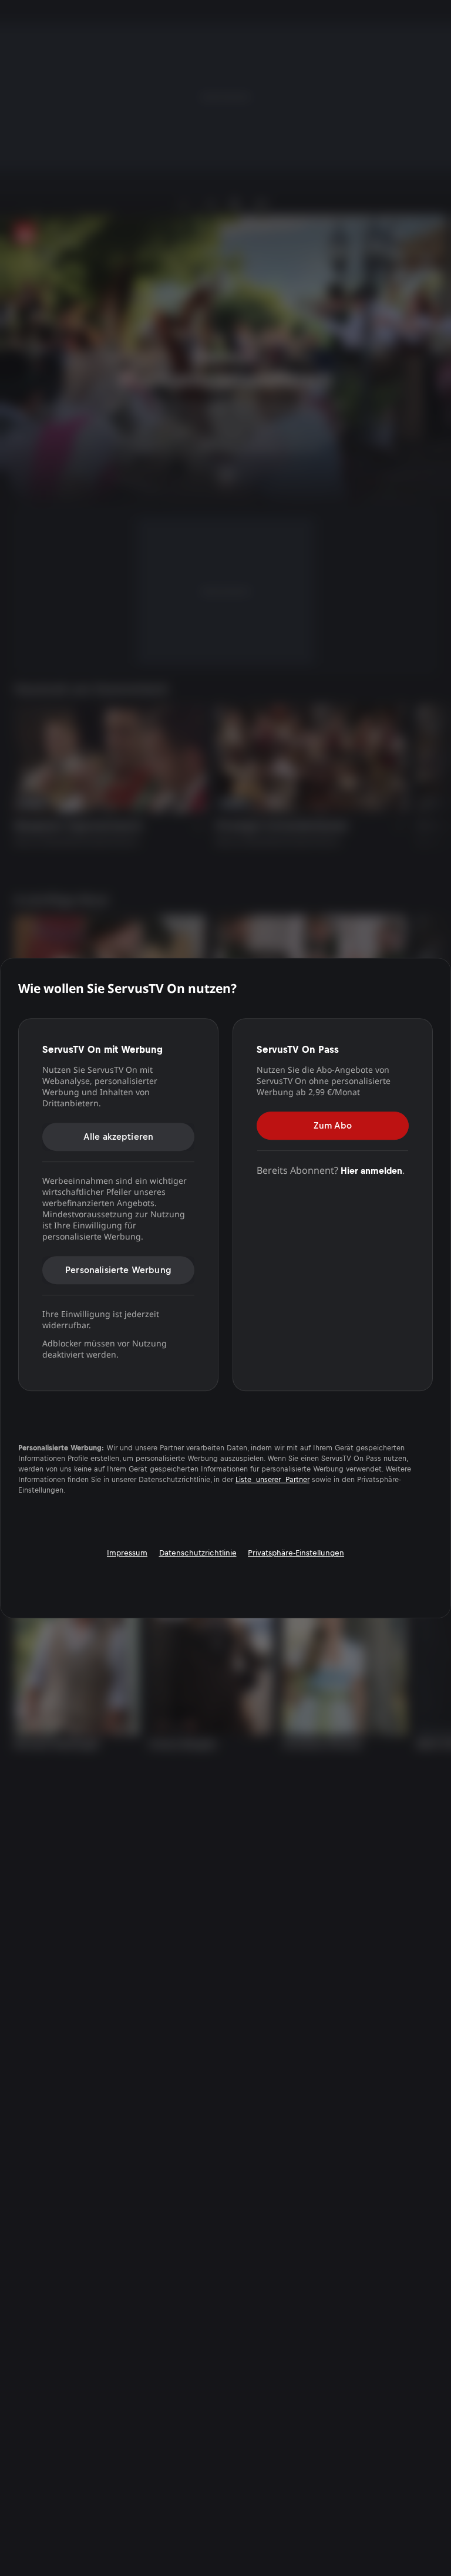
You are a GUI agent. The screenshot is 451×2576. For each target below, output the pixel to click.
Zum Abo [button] (333, 1125)
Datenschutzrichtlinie (198, 1553)
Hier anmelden (371, 1171)
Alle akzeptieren (119, 1137)
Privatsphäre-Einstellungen (296, 1553)
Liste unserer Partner (272, 1480)
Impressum (127, 1553)
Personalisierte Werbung (118, 1270)
